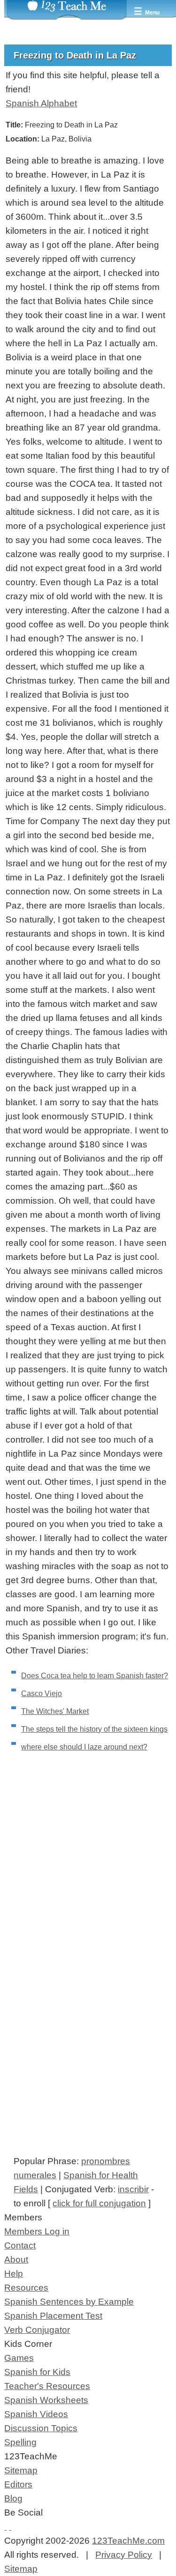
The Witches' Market (55, 1711)
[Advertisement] (88, 1881)
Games (19, 2358)
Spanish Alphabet (41, 103)
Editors (18, 2484)
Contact (20, 2245)
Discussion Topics (41, 2428)
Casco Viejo (42, 1694)
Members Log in (37, 2231)
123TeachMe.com (128, 2541)
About (16, 2260)
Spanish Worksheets (46, 2400)
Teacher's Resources (47, 2386)
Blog (13, 2498)
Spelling (20, 2442)
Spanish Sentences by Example (69, 2302)
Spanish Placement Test (53, 2316)
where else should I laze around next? (84, 1747)
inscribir (133, 2189)
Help (14, 2274)
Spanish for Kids (37, 2372)
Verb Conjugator (37, 2330)
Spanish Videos (36, 2414)
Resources (26, 2288)
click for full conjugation (99, 2203)
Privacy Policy (124, 2555)
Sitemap (21, 2470)
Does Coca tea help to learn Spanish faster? (95, 1676)
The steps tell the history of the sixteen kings (94, 1729)
